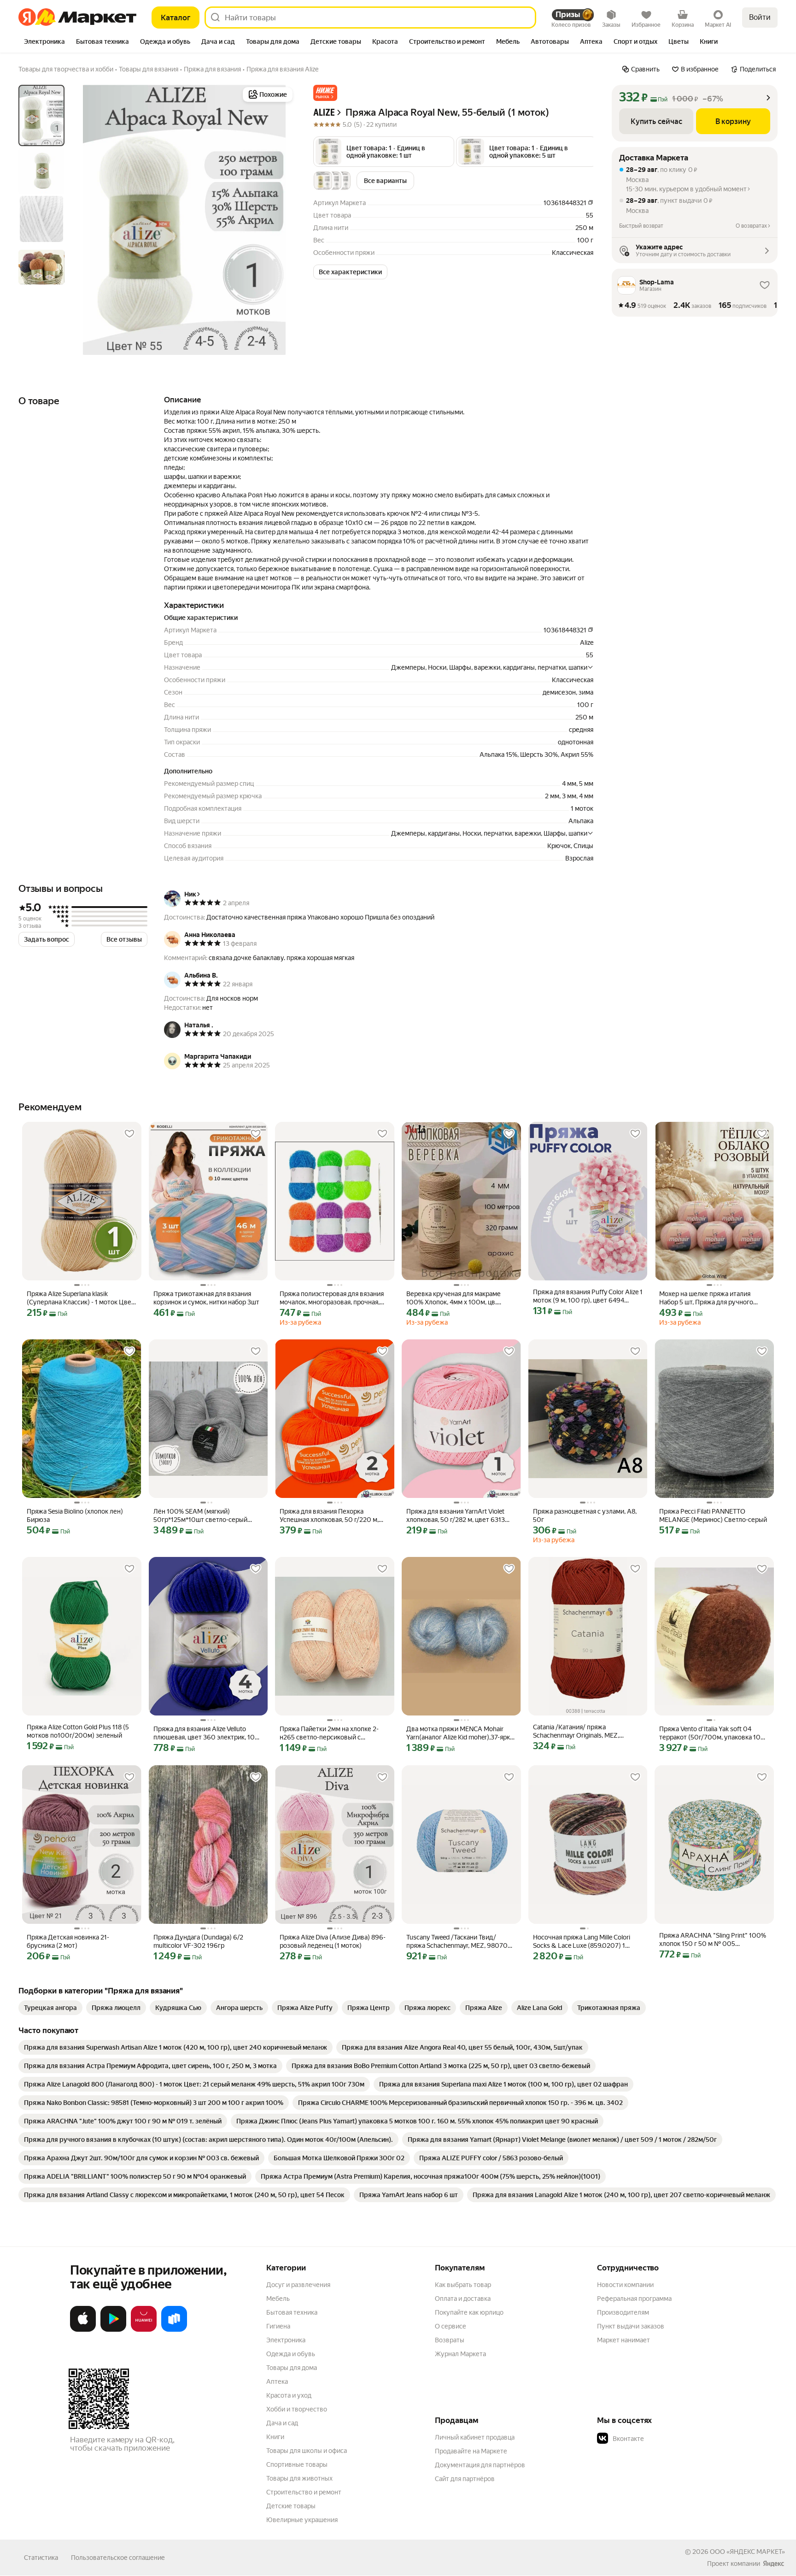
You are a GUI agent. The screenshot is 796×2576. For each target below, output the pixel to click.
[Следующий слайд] (280, 220)
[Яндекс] (773, 2564)
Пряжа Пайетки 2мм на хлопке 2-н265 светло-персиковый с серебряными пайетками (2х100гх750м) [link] (329, 1733)
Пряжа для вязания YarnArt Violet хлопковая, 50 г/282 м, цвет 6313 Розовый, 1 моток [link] (456, 1516)
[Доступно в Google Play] (113, 2330)
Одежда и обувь (291, 2354)
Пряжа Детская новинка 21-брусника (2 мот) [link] (68, 1941)
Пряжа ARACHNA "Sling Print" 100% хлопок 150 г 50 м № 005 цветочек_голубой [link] (713, 1940)
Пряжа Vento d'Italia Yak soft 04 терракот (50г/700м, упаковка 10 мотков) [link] (710, 1733)
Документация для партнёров (480, 2465)
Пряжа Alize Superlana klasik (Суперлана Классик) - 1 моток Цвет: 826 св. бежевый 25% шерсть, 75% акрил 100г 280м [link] (81, 1298)
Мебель (278, 2299)
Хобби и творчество (297, 2409)
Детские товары (291, 2506)
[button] (325, 93)
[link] (50, 2008)
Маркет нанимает (623, 2340)
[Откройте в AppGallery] (144, 2330)
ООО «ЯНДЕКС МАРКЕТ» (747, 2552)
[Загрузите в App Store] (83, 2330)
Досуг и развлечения (298, 2285)
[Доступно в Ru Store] (174, 2330)
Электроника (286, 2340)
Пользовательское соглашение (118, 2558)
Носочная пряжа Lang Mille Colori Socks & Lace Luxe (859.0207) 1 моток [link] (582, 1942)
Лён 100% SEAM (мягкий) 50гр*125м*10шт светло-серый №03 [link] (200, 1516)
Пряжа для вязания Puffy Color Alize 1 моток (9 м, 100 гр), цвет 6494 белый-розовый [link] (588, 1296)
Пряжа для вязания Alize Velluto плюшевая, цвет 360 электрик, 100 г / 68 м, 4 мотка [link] (206, 1733)
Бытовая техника (292, 2312)
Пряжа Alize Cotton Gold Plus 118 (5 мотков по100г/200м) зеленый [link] (78, 1731)
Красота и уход (289, 2395)
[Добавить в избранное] (129, 1134)
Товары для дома (292, 2368)
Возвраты (450, 2340)
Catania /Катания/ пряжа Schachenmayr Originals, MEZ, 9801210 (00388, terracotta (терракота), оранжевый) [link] (576, 1731)
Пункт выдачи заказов (631, 2326)
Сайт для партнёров (465, 2479)
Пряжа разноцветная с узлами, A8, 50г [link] (585, 1515)
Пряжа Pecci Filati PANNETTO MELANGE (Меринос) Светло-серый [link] (713, 1515)
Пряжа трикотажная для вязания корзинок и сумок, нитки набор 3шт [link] (206, 1298)
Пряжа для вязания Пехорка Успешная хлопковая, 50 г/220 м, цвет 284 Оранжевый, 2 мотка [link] (329, 1516)
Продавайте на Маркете (471, 2451)
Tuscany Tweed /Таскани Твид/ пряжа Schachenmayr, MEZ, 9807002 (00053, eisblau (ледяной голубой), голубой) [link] (461, 1942)
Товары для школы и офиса (307, 2451)
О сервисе (451, 2326)
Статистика (41, 2558)
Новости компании (625, 2285)
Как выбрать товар (463, 2285)
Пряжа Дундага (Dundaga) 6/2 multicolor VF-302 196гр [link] (198, 1941)
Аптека (277, 2381)
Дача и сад (282, 2423)
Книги (275, 2437)
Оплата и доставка (463, 2299)
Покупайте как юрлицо (469, 2312)
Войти (760, 17)
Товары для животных (299, 2478)
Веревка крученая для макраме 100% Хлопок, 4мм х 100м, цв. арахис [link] (454, 1298)
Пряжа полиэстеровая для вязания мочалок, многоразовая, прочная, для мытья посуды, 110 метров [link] (332, 1298)
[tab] (44, 42)
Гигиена (278, 2326)
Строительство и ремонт (304, 2492)
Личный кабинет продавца (475, 2437)
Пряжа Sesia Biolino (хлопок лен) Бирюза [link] (75, 1515)
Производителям (623, 2312)
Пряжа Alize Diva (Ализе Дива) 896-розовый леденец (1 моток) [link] (333, 1941)
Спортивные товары (297, 2464)
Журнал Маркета (460, 2354)
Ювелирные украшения (302, 2520)
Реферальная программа (634, 2299)
